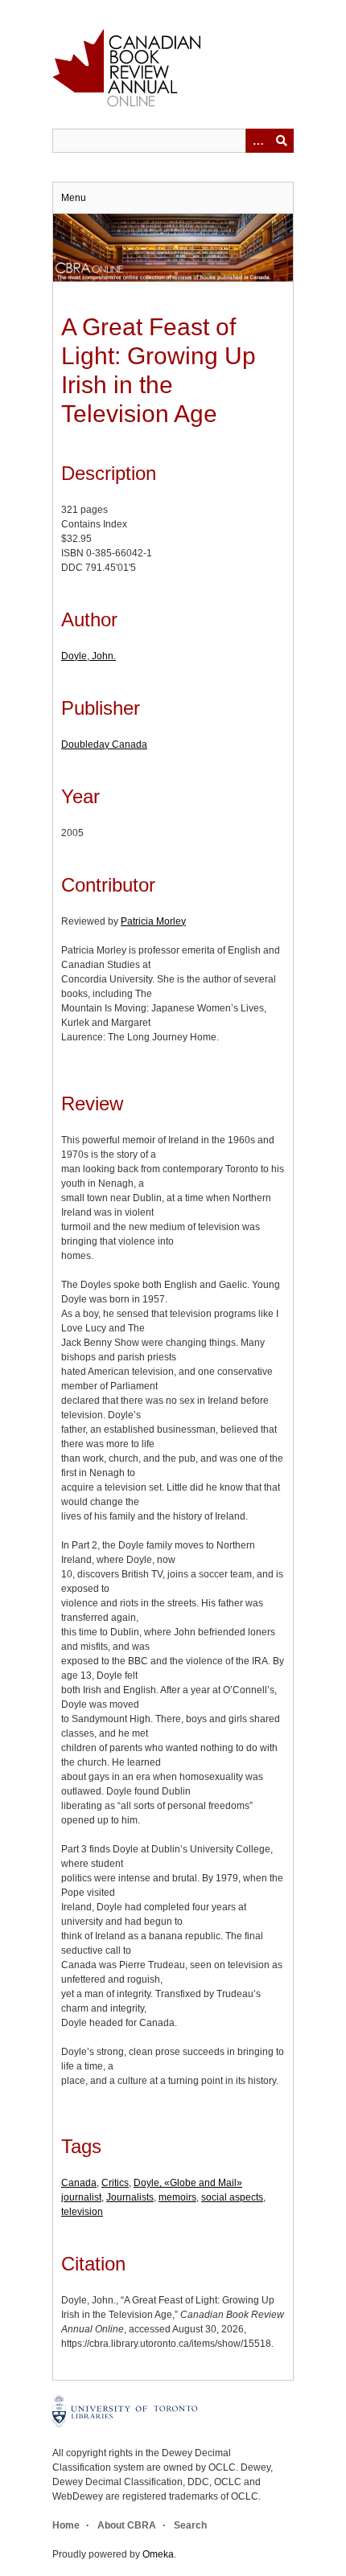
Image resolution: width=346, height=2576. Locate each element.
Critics (115, 2183)
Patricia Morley (153, 921)
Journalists (130, 2197)
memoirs (177, 2197)
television (82, 2212)
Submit (282, 141)
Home (66, 2525)
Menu (74, 198)
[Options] (257, 141)
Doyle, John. (89, 656)
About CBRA (127, 2525)
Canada (79, 2183)
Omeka (158, 2554)
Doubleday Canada (104, 744)
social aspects (232, 2197)
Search (190, 2525)
